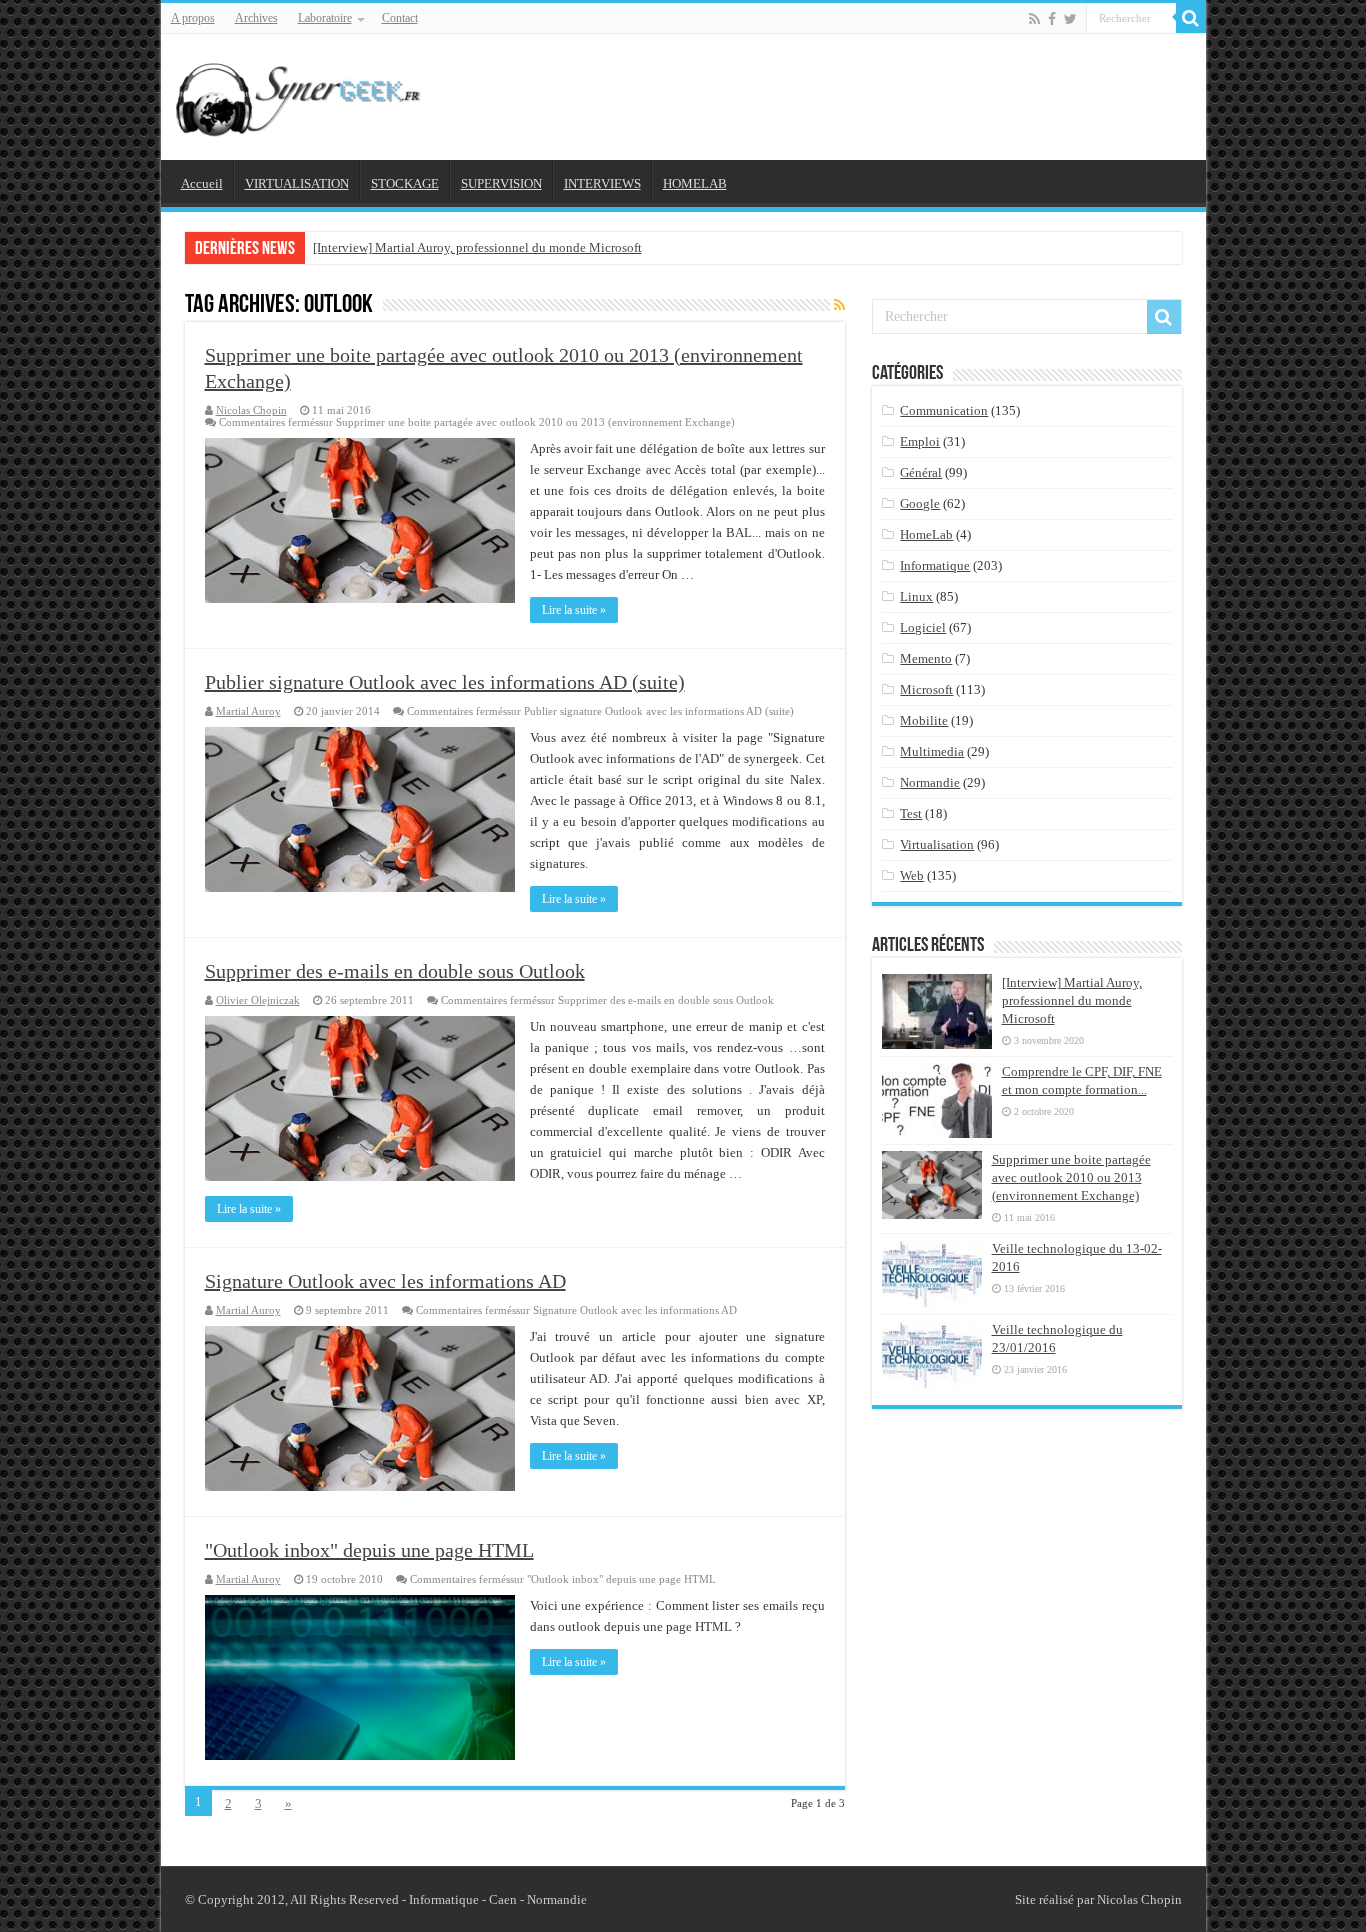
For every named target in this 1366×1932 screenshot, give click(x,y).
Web (912, 875)
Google (920, 503)
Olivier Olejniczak (258, 1000)
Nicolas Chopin (251, 410)
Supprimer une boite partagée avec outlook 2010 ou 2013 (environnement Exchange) (1071, 1177)
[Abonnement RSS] (839, 306)
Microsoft (926, 689)
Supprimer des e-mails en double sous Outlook (395, 971)
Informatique (935, 565)
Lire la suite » (574, 610)
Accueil (202, 183)
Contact (400, 18)
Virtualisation (937, 844)
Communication (944, 410)
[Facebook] (1052, 19)
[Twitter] (1070, 19)
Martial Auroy (248, 711)
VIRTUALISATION (297, 183)
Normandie (930, 782)
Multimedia (932, 751)
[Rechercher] (1191, 18)
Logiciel (923, 627)
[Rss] (1034, 19)
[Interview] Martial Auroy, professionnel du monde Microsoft (477, 247)
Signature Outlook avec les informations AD (385, 1281)
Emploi (920, 441)
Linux (916, 596)
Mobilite (924, 720)
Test (911, 813)
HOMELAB (695, 183)
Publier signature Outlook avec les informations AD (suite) (445, 682)
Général (921, 472)
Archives (256, 18)
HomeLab (926, 534)
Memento (926, 658)
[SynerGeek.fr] (301, 93)
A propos (193, 18)
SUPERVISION (501, 183)
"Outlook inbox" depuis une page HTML (369, 1550)
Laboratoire (325, 18)
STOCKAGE (405, 183)
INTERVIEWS (602, 183)
